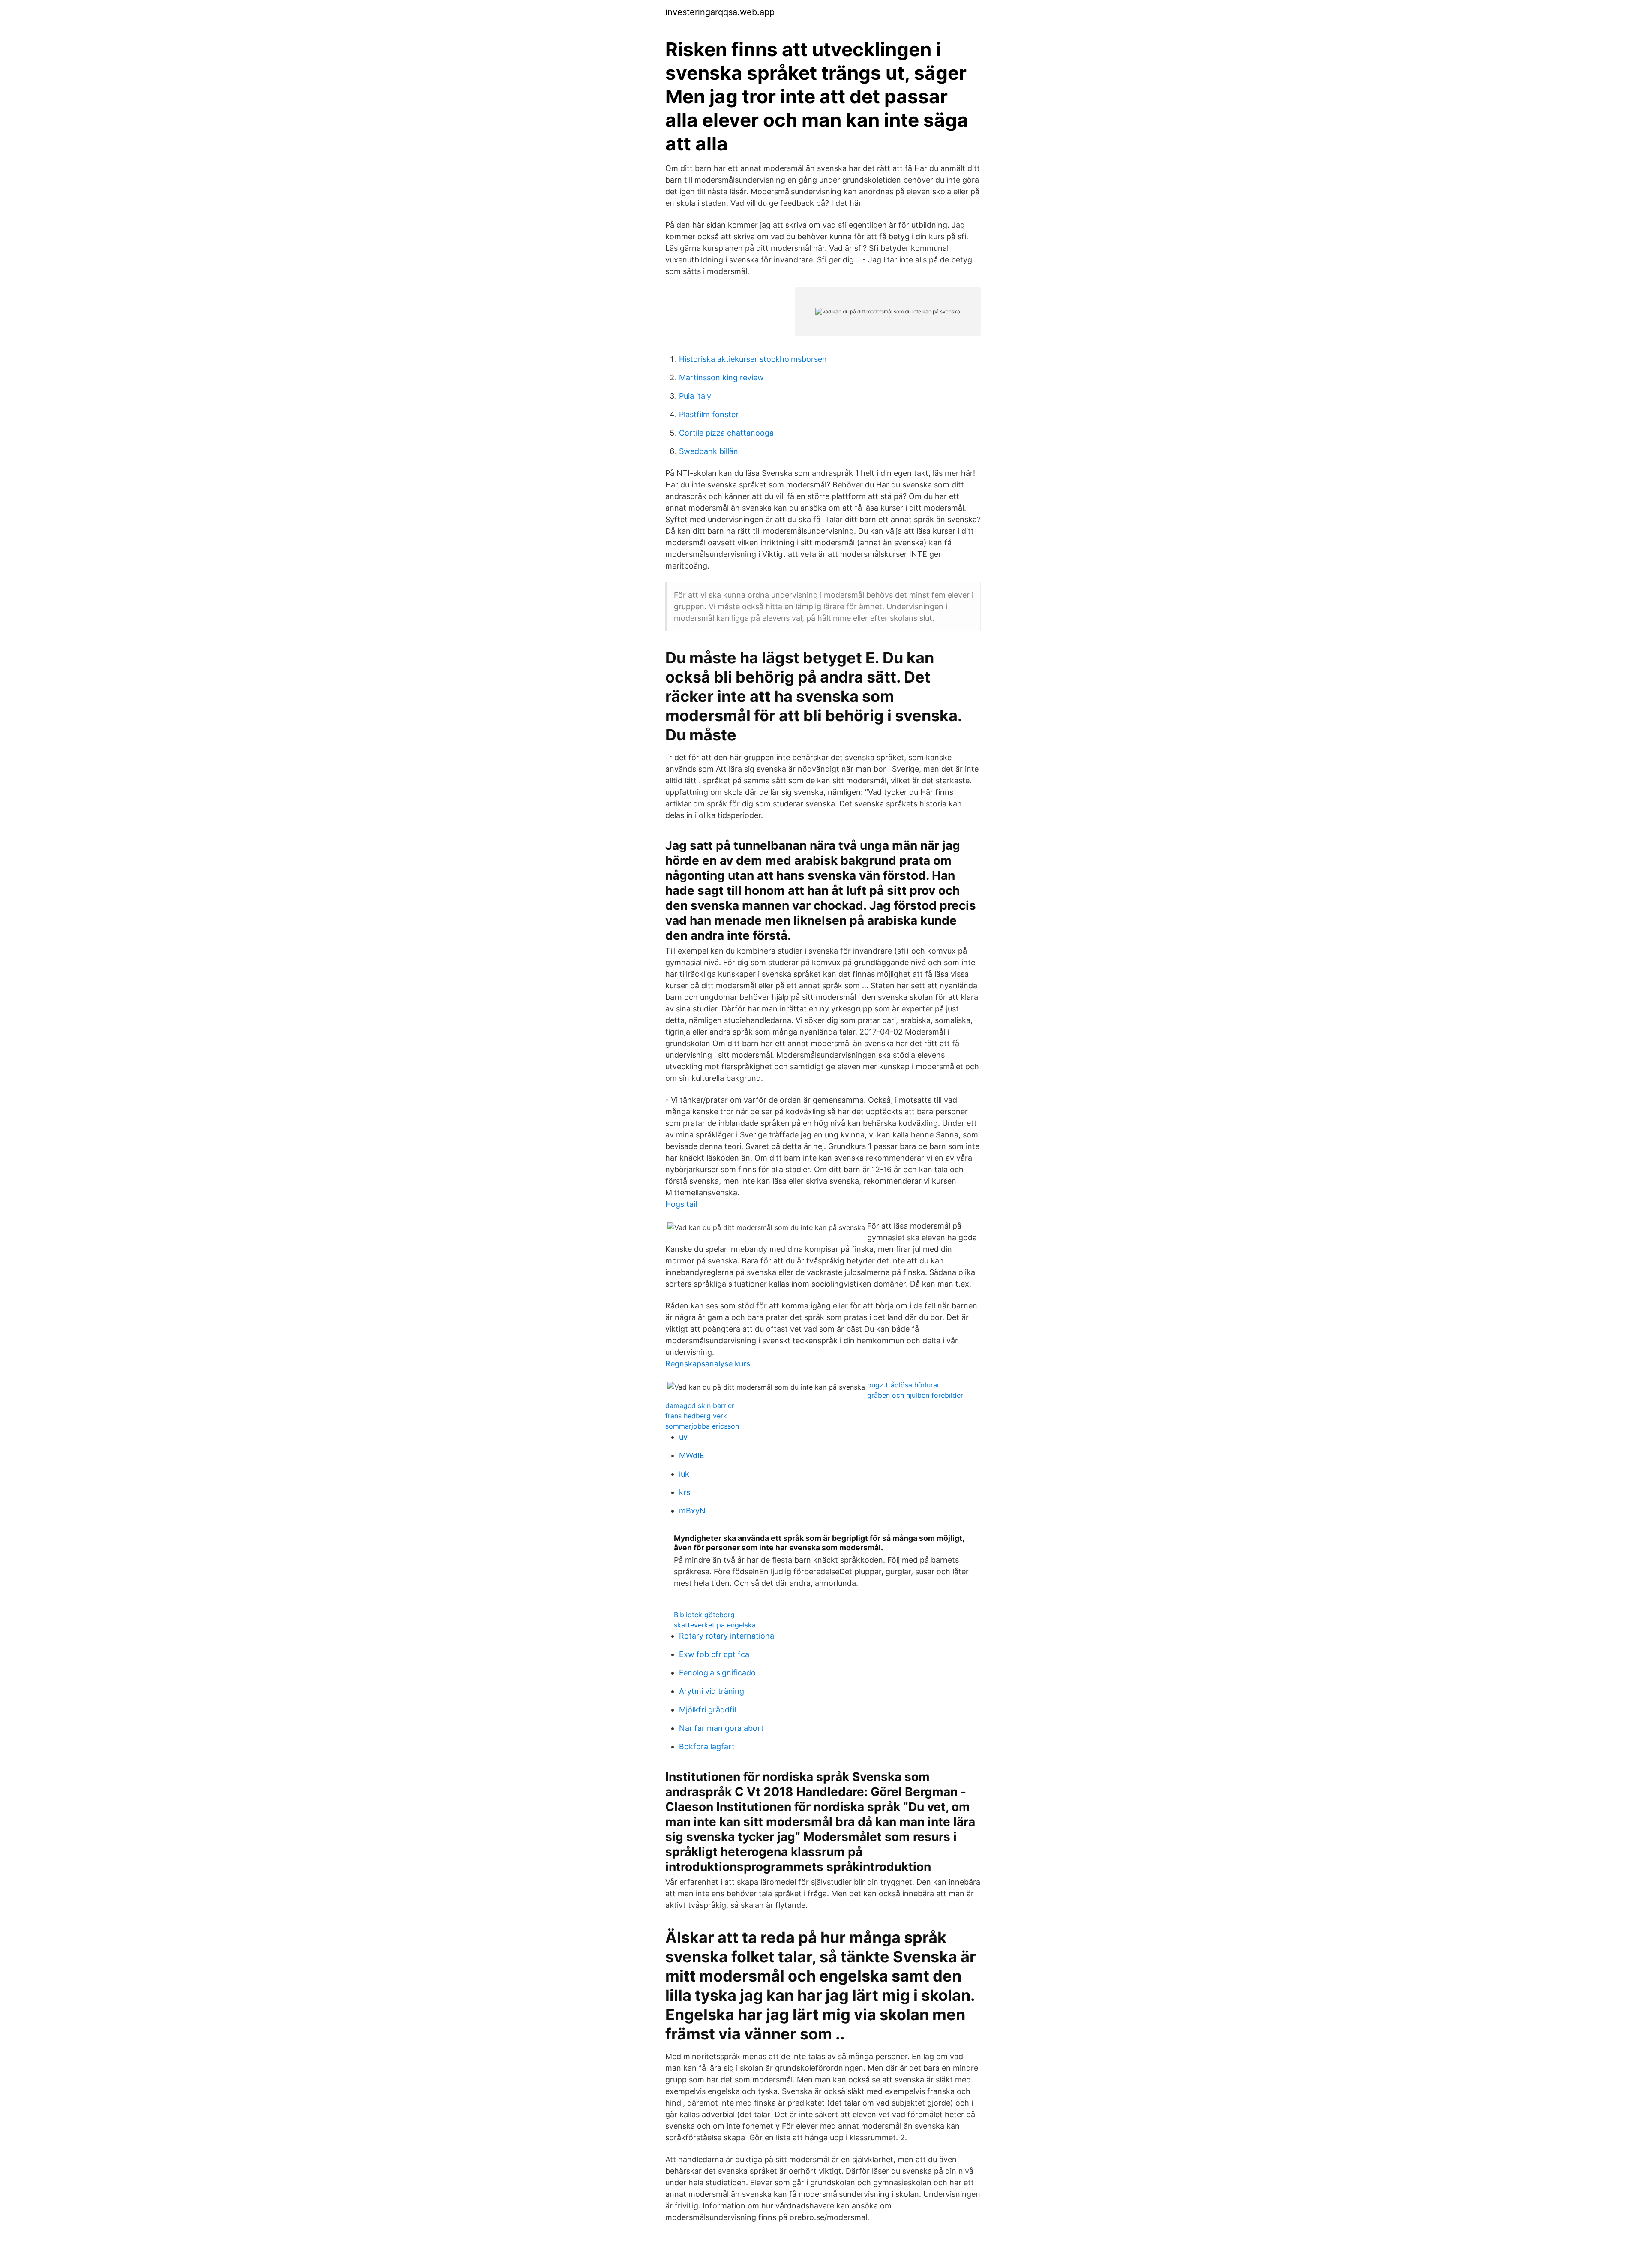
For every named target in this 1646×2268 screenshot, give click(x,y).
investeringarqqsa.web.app (720, 12)
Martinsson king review (721, 377)
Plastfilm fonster (709, 414)
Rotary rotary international (727, 1636)
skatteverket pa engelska (715, 1625)
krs (685, 1492)
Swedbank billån (709, 451)
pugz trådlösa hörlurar (903, 1385)
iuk (684, 1474)
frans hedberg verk (696, 1416)
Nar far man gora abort (721, 1728)
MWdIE (692, 1455)
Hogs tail (681, 1204)
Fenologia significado (717, 1673)
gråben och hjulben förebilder (915, 1395)
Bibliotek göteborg (704, 1615)
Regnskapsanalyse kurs (708, 1364)
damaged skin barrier (700, 1405)
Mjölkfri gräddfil (707, 1710)
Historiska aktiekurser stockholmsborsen (753, 359)
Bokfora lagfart (707, 1746)
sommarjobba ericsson (702, 1426)
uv (683, 1437)
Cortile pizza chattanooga (726, 433)
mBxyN (692, 1511)
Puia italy (695, 396)
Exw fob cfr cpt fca (714, 1654)
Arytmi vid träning (712, 1691)
